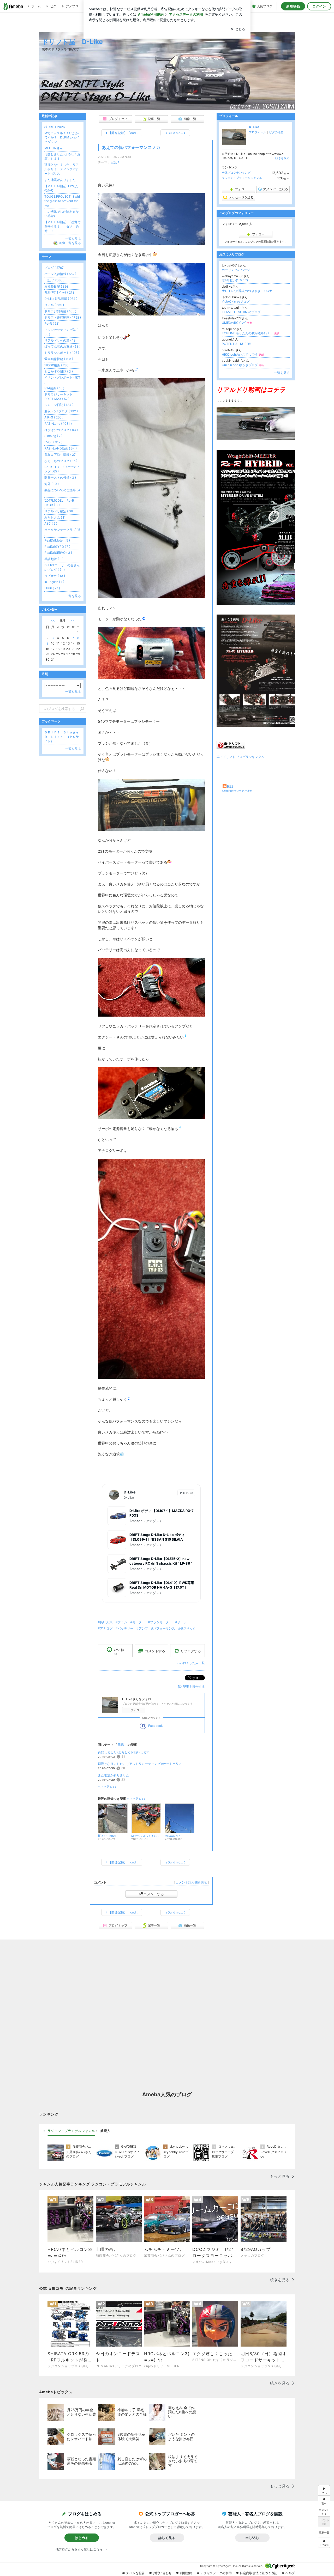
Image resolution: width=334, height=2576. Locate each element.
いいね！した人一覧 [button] (191, 1663)
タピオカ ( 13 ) (55, 576)
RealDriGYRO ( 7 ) (57, 547)
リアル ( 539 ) (54, 305)
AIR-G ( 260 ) (54, 417)
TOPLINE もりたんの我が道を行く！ (251, 333)
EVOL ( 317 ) (53, 442)
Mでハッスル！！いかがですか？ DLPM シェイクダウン (62, 138)
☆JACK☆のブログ (236, 302)
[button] (324, 2542)
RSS (230, 786)
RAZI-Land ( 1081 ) (58, 424)
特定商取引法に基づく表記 (259, 2573)
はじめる (82, 2538)
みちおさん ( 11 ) (56, 517)
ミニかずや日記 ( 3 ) (59, 371)
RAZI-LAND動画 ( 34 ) (61, 448)
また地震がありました (114, 1775)
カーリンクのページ (236, 270)
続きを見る (282, 158)
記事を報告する (194, 1687)
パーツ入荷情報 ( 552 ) (60, 274)
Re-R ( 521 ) (53, 323)
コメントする (154, 1894)
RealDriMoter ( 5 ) (57, 540)
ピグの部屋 (276, 132)
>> (73, 620)
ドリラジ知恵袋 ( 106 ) (60, 311)
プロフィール (258, 132)
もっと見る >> (107, 1787)
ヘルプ (290, 2573)
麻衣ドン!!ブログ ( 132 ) (61, 411)
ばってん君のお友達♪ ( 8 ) (62, 346)
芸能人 (105, 2131)
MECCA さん (54, 148)
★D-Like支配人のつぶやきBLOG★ (247, 291)
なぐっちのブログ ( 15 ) (61, 461)
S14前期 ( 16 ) (54, 388)
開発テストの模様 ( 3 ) (60, 478)
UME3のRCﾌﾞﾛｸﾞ (237, 323)
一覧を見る (282, 373)
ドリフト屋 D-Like (72, 42)
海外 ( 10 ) (52, 484)
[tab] (71, 2131)
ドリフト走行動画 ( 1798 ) (63, 317)
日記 (114, 162)
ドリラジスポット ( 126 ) (62, 353)
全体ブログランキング (236, 173)
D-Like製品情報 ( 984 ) (61, 299)
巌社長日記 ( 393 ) (57, 286)
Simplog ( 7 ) (53, 436)
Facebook (156, 1726)
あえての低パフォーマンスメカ (131, 147)
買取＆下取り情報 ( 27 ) (61, 455)
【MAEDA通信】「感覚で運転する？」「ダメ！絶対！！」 (62, 226)
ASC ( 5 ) (51, 523)
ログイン (319, 6)
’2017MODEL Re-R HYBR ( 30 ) (61, 503)
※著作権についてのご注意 (237, 791)
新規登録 (293, 6)
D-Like (254, 127)
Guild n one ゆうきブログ (243, 365)
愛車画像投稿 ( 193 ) (59, 359)
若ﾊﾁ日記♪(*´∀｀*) (235, 280)
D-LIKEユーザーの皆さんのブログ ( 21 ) (62, 567)
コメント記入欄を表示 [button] (191, 1882)
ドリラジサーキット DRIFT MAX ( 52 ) (58, 397)
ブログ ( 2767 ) (55, 268)
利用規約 (186, 2573)
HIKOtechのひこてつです (243, 354)
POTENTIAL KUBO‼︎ (236, 344)
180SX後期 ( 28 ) (56, 365)
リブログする (191, 1651)
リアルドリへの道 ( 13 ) (61, 340)
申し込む (252, 2538)
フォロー (136, 1710)
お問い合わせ (162, 2573)
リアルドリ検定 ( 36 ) (59, 511)
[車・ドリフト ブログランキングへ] (231, 748)
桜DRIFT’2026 (55, 127)
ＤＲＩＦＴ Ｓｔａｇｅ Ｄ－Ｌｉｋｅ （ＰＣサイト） (63, 737)
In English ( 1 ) (54, 582)
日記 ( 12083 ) (54, 280)
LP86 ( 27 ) (52, 588)
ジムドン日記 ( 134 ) (59, 405)
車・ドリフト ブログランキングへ (240, 757)
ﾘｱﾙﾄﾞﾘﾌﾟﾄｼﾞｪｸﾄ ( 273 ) (60, 292)
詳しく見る (167, 2538)
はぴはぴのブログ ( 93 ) (61, 430)
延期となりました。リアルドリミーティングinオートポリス (140, 1764)
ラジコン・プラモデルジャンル (242, 178)
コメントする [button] (155, 1651)
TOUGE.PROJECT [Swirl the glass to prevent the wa (62, 201)
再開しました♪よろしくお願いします (124, 1752)
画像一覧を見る (70, 243)
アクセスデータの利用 (216, 2573)
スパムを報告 (135, 2573)
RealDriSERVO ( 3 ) (58, 553)
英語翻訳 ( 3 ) (54, 559)
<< (53, 620)
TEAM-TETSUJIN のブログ (241, 312)
